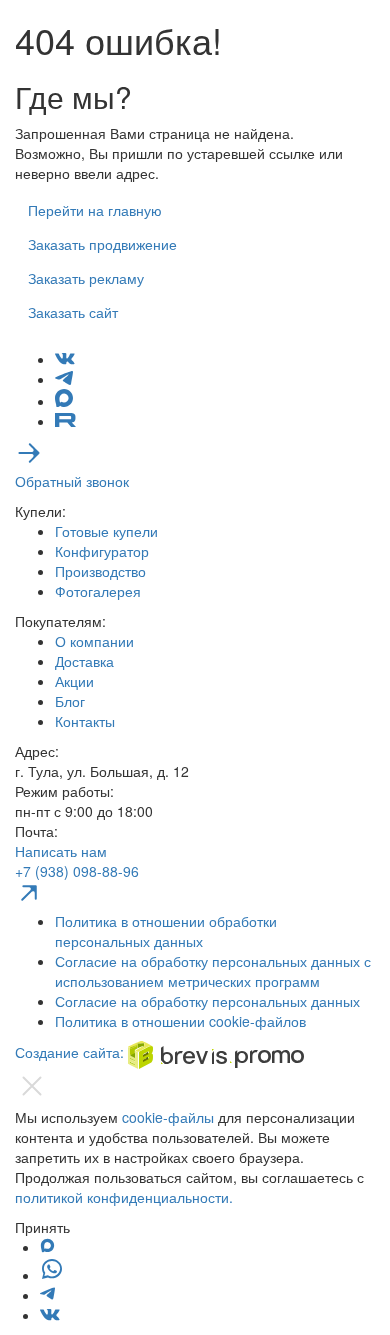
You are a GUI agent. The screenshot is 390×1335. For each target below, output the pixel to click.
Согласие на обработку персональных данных (207, 1001)
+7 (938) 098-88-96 (77, 871)
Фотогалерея (98, 591)
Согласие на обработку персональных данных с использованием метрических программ (213, 971)
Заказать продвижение (102, 244)
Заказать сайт (73, 312)
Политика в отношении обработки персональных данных (166, 931)
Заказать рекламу (86, 278)
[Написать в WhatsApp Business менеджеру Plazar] (52, 1275)
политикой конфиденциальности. (124, 1197)
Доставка (84, 661)
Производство (100, 571)
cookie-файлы (168, 1117)
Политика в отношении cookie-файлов (180, 1021)
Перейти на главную (95, 210)
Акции (74, 681)
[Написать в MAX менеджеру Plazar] (47, 1247)
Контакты (85, 721)
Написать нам (61, 851)
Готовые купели (106, 531)
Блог (70, 701)
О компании (94, 641)
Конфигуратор (102, 551)
